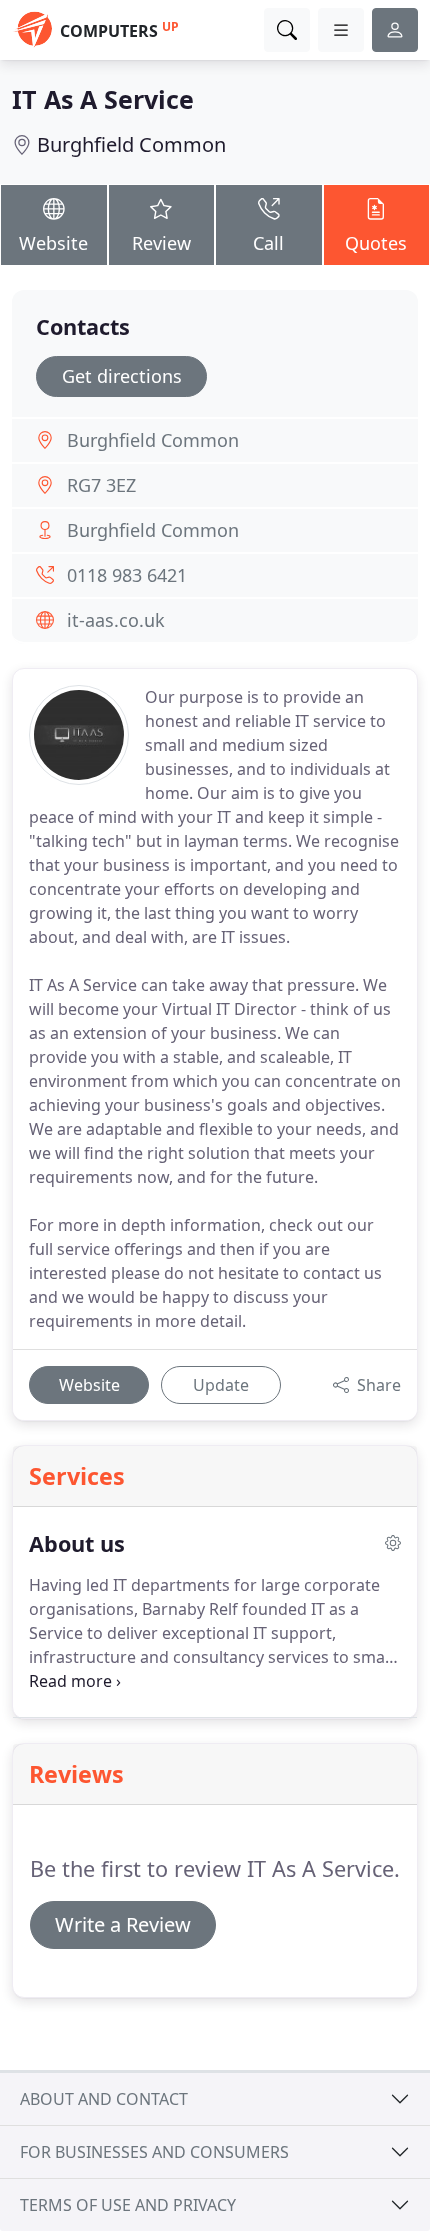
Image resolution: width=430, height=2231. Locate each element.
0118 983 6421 (127, 575)
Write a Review (123, 1924)
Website (53, 243)
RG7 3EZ (101, 485)
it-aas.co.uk (116, 620)
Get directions (122, 376)
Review (161, 243)
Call (268, 243)
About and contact (104, 2099)
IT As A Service (103, 99)
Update (221, 1385)
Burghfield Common (131, 144)
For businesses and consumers (154, 2152)
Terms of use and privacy (128, 2205)
